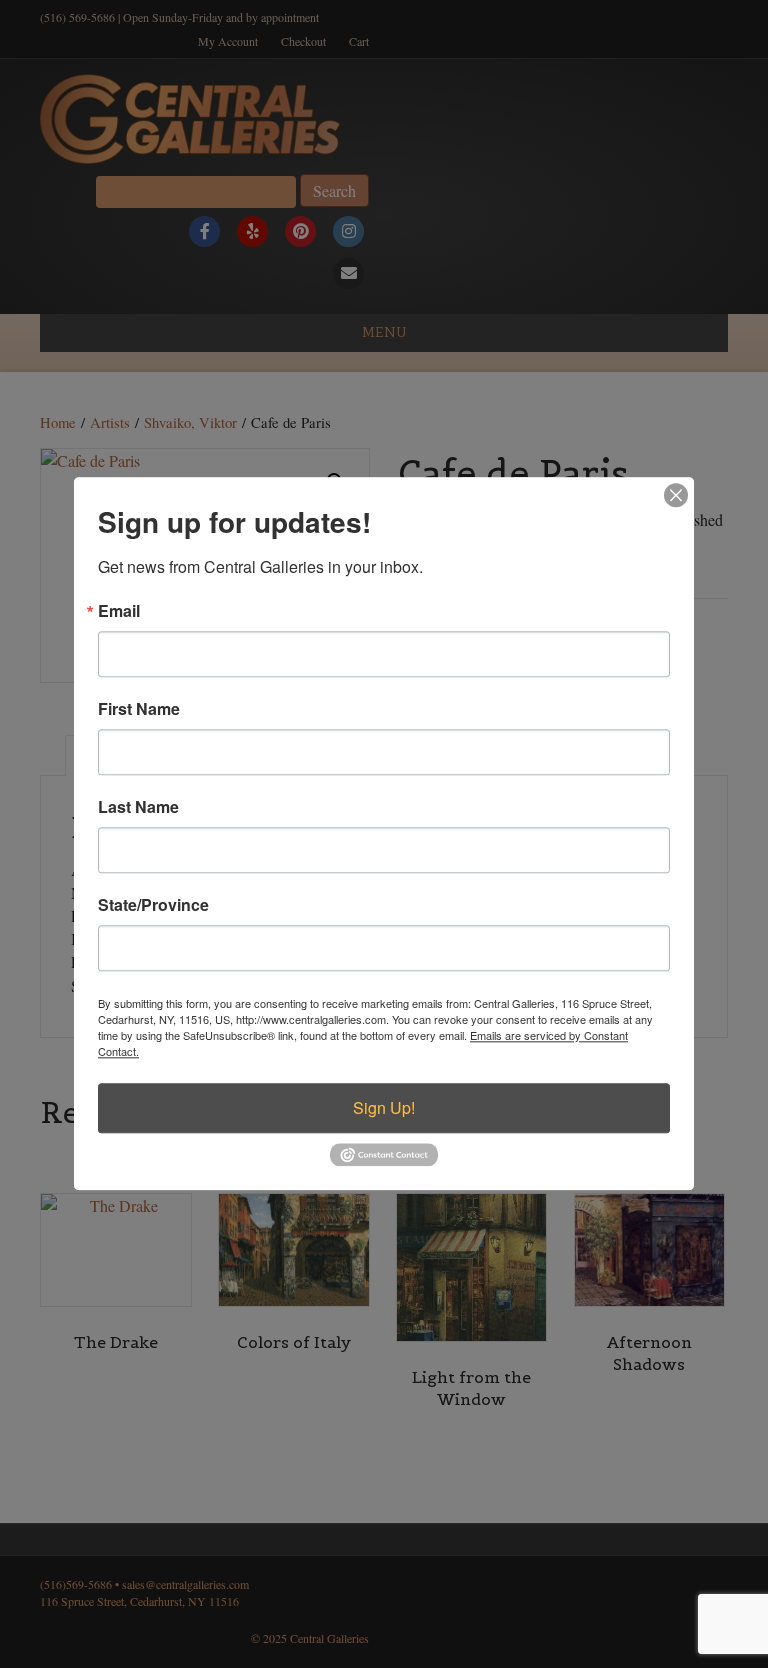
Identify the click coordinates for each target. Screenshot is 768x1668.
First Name (139, 709)
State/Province (153, 905)
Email (119, 611)
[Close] (676, 495)
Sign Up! (384, 1107)
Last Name (138, 807)
